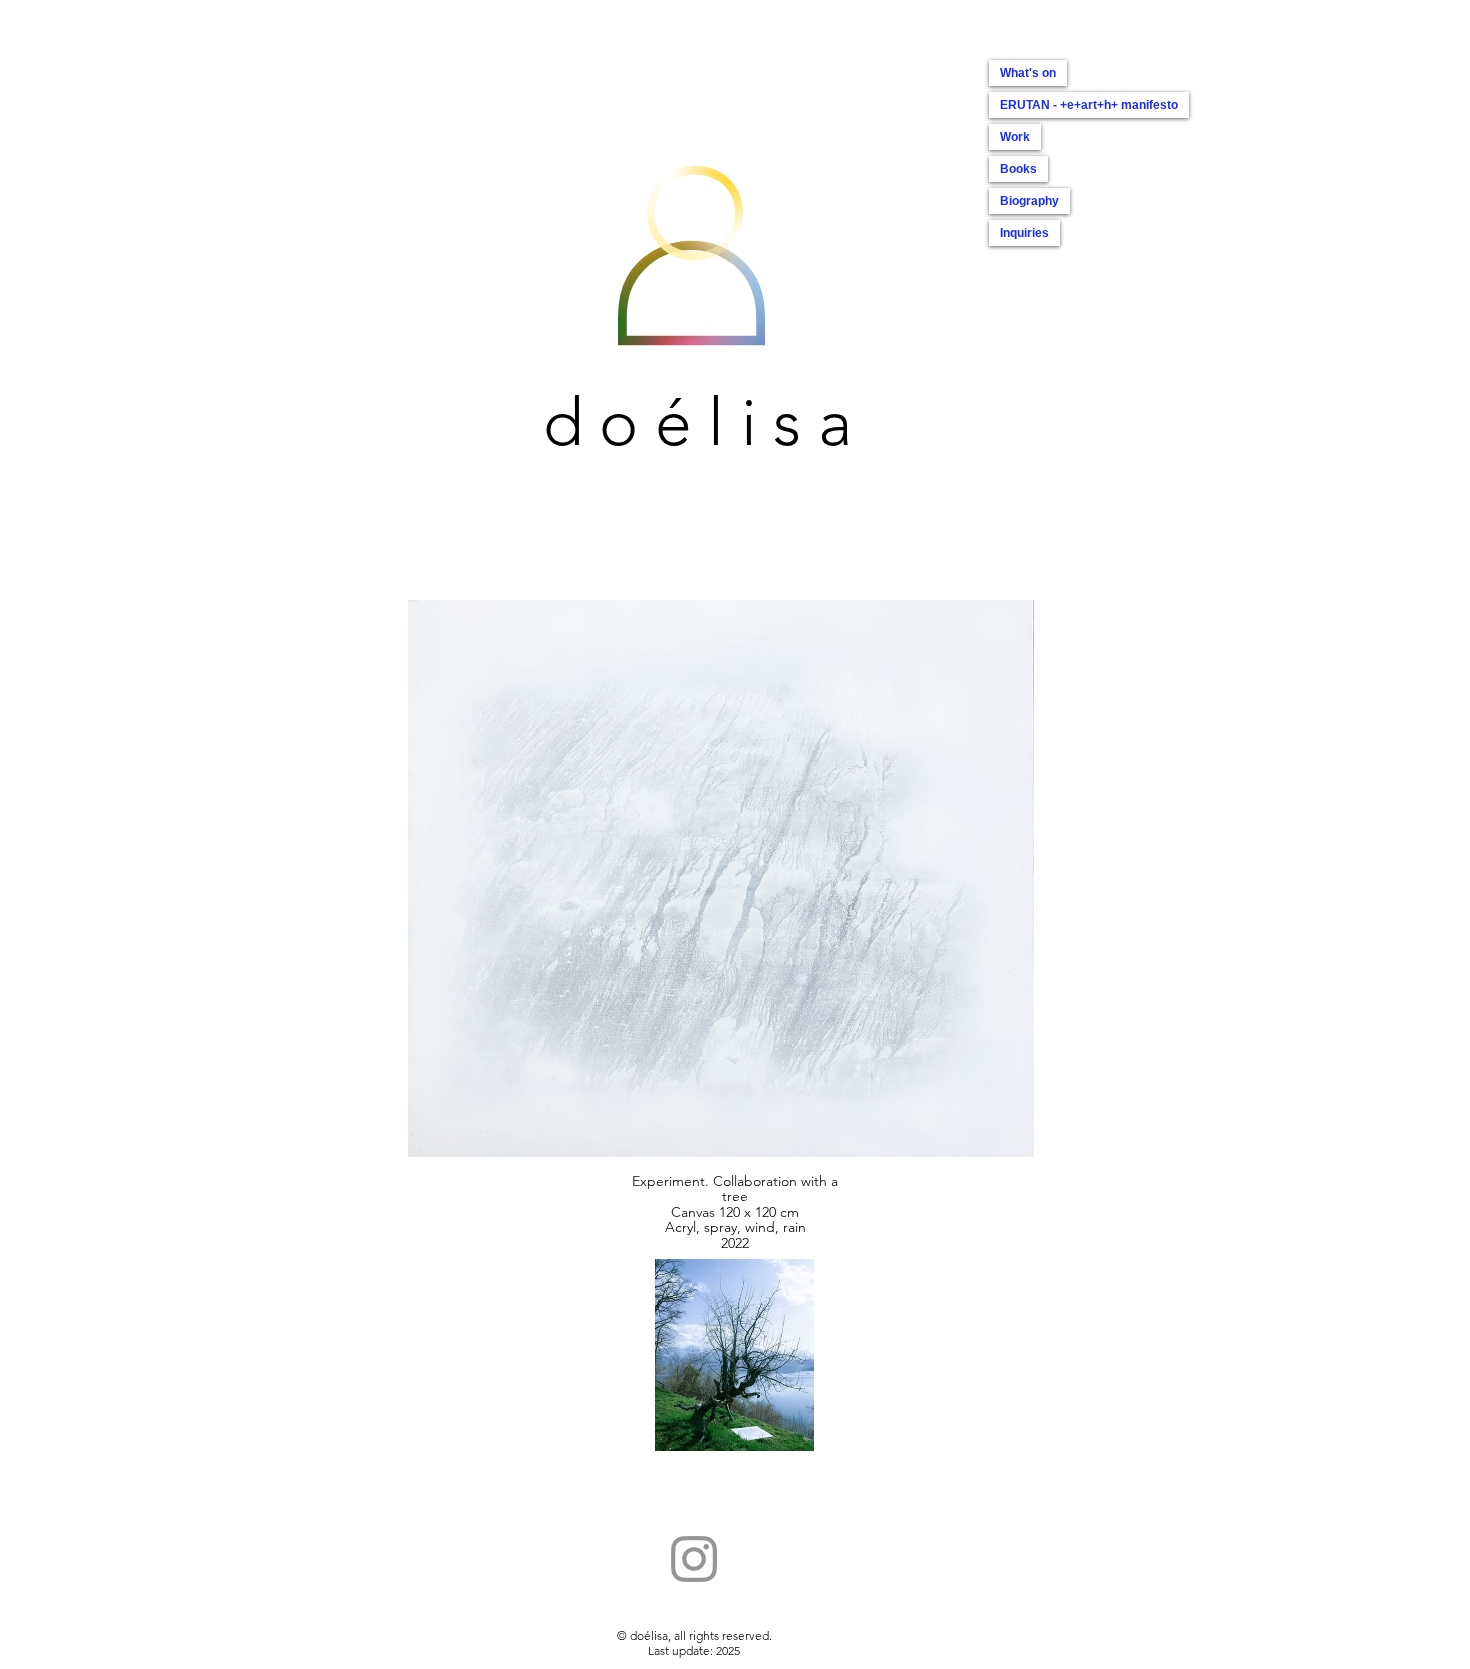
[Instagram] (694, 1559)
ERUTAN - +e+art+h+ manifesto (1089, 105)
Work (1015, 137)
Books (1018, 169)
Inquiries (1024, 233)
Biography (1029, 201)
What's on (1028, 73)
